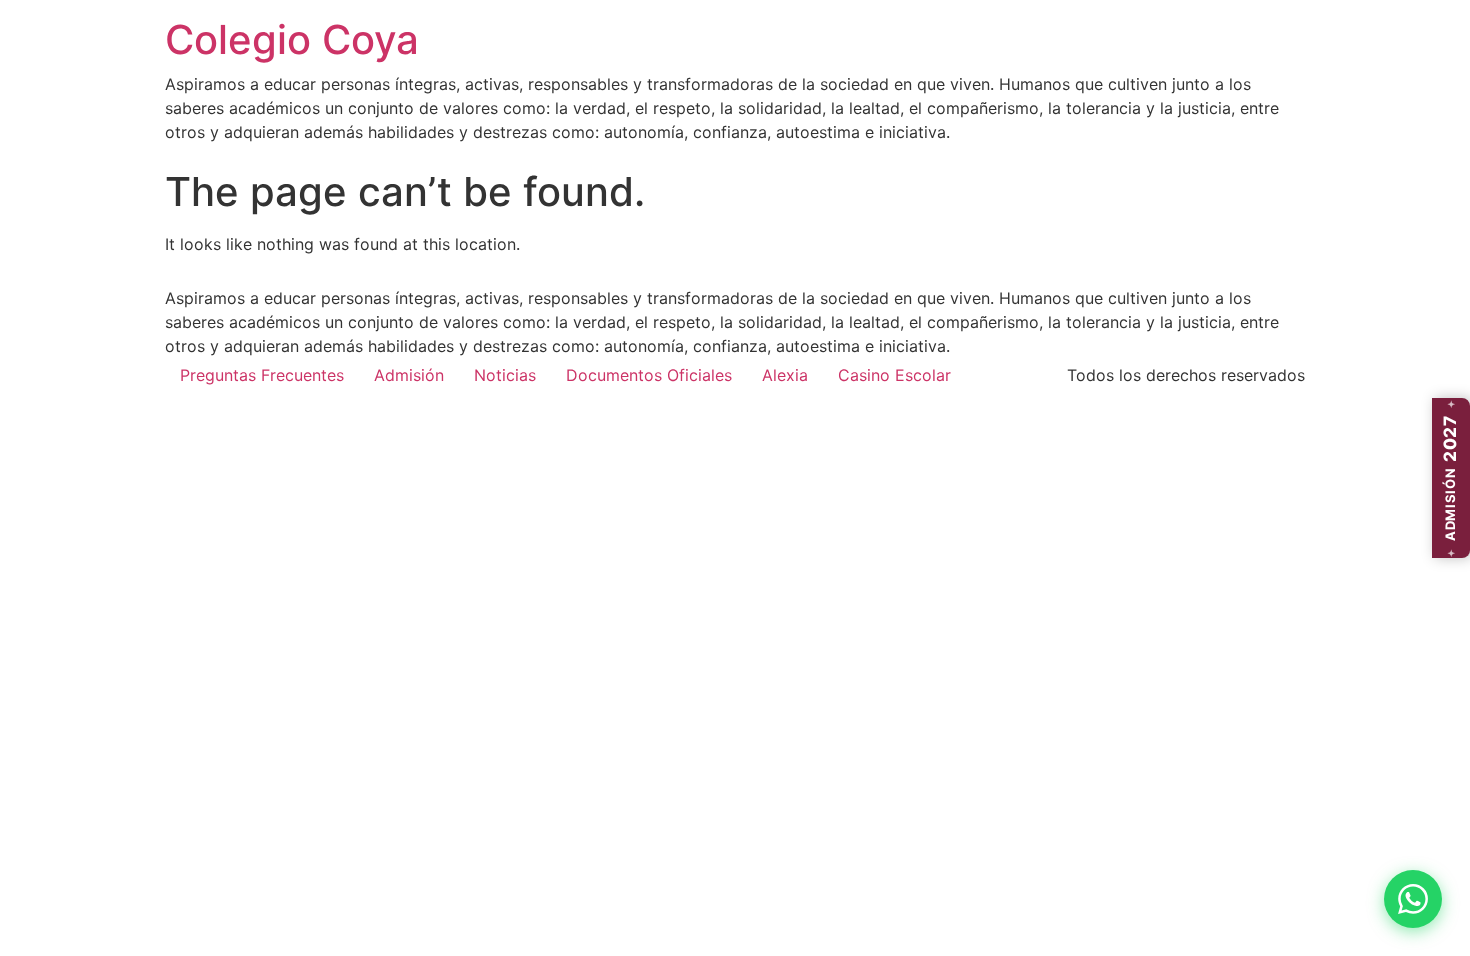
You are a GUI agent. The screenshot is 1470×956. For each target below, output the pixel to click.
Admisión (409, 375)
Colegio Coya (292, 39)
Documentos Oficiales (649, 375)
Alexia (785, 375)
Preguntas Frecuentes (262, 375)
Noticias (505, 375)
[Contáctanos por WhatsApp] (1413, 899)
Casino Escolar (894, 375)
